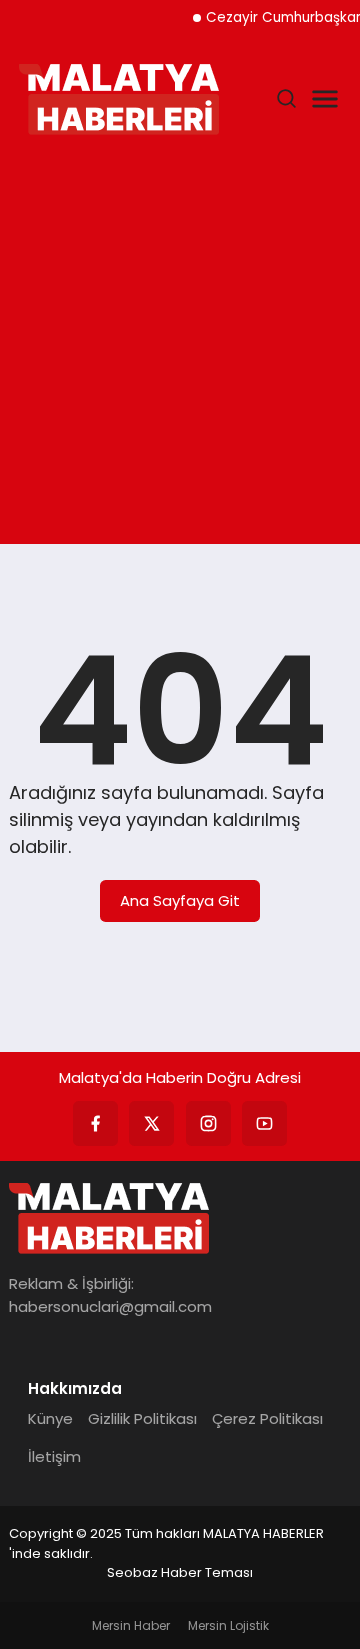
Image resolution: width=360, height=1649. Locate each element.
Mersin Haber (131, 1625)
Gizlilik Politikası (142, 1418)
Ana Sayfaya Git (180, 900)
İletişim (54, 1456)
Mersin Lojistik (228, 1625)
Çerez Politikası (267, 1418)
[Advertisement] (180, 344)
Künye (50, 1418)
